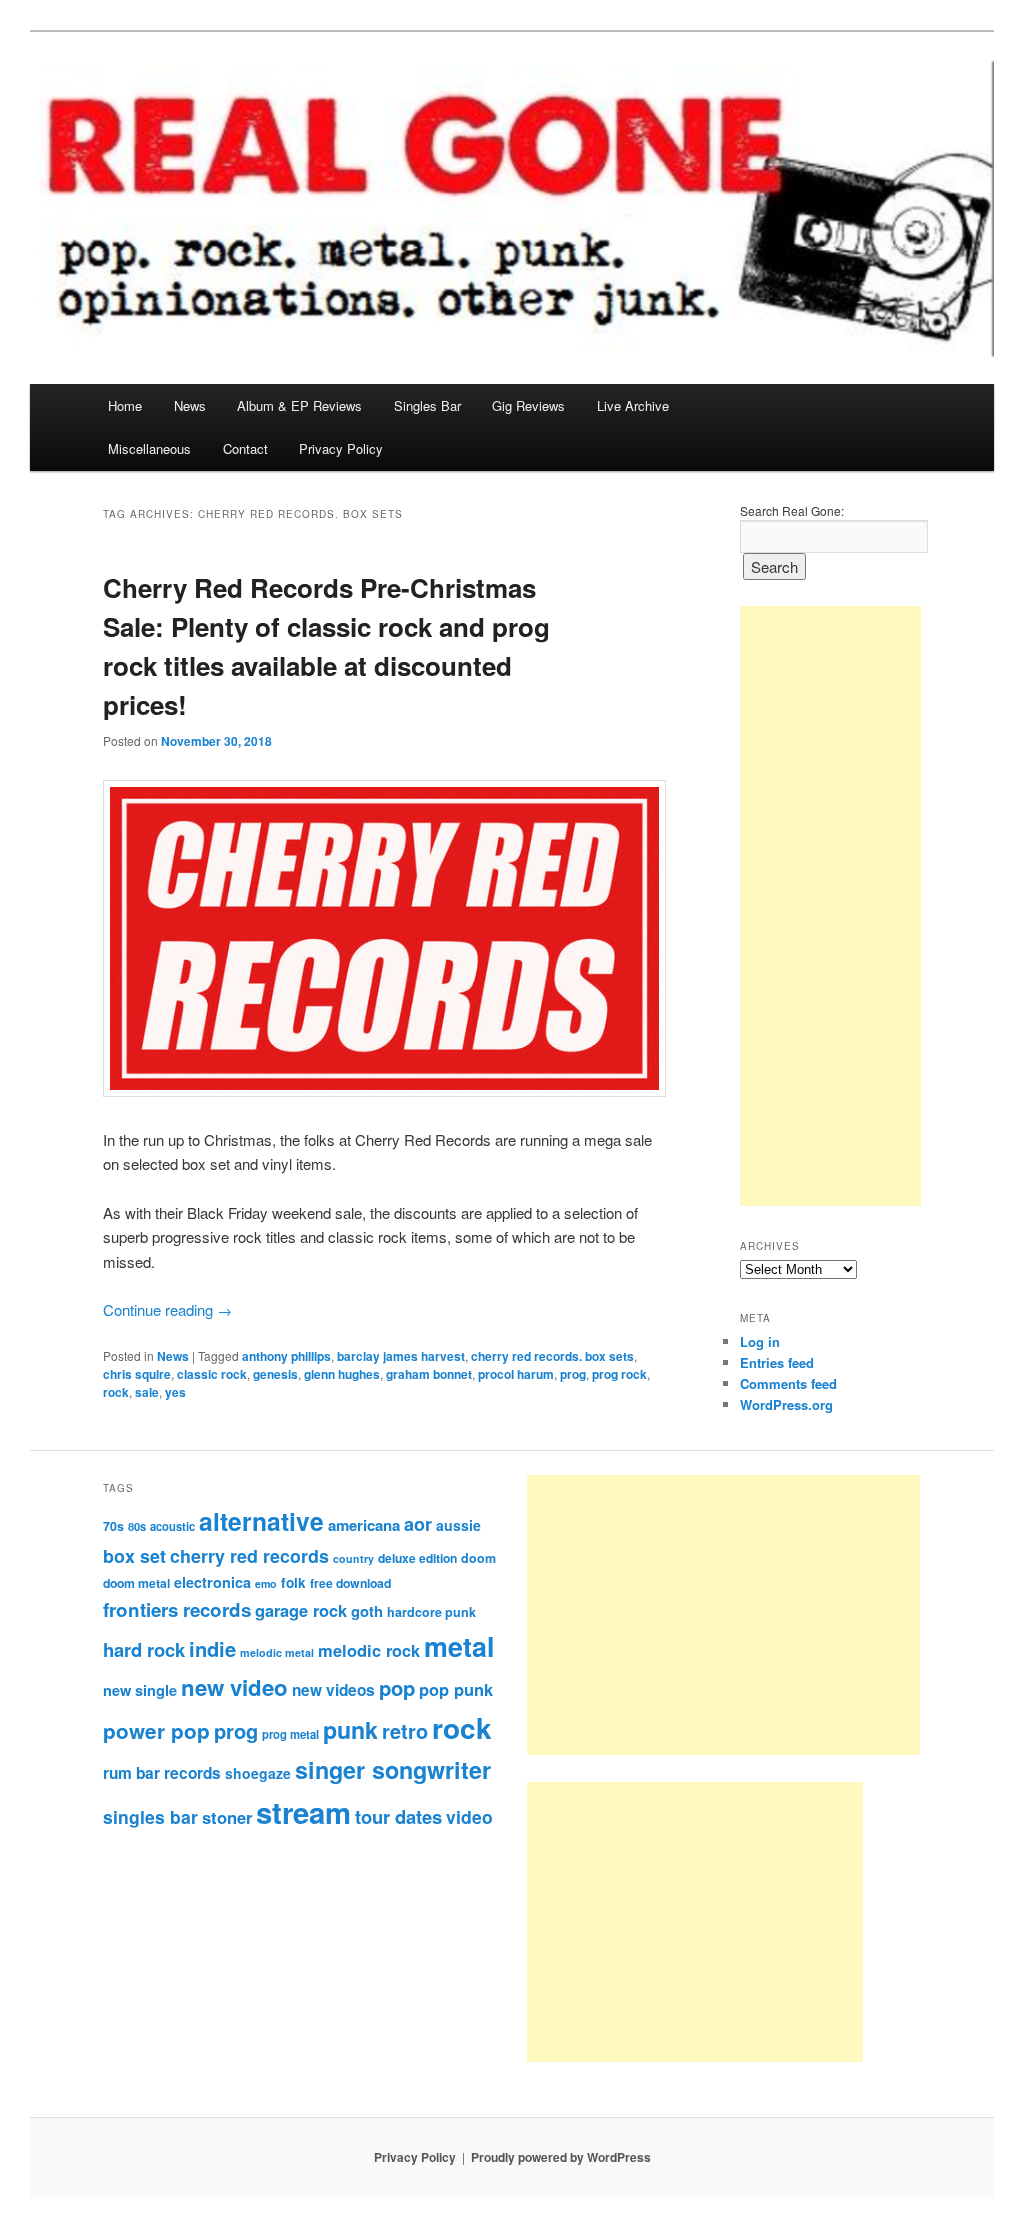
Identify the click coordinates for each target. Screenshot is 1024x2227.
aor (418, 1524)
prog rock (619, 1374)
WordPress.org (786, 1404)
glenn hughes (342, 1374)
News (190, 405)
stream (303, 1812)
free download (350, 1583)
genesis (275, 1374)
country (353, 1558)
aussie (458, 1525)
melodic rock (369, 1650)
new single (140, 1690)
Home (125, 405)
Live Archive (633, 405)
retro (405, 1731)
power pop (156, 1730)
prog (573, 1374)
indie (212, 1648)
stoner (227, 1817)
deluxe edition (417, 1558)
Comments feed (788, 1383)
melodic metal (277, 1652)
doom (478, 1558)
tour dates (398, 1816)
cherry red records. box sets (552, 1356)
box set (134, 1555)
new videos (333, 1690)
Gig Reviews (528, 405)
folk (293, 1582)
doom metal (136, 1583)
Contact (245, 448)
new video (234, 1687)
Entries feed (777, 1362)
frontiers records (177, 1609)
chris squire (137, 1374)
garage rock (301, 1610)
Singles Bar (427, 405)
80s (137, 1526)
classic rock (212, 1374)
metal (459, 1646)
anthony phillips (286, 1356)
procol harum (516, 1374)
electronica (212, 1582)
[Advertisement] (830, 906)
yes (175, 1392)
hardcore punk (431, 1612)
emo (266, 1583)
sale (147, 1392)
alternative (261, 1521)
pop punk (456, 1689)
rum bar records (162, 1773)
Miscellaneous (149, 448)
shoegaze (258, 1773)
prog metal (290, 1734)
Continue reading (167, 1309)
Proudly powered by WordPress (561, 2157)
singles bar (150, 1816)
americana (364, 1525)
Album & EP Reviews (299, 405)
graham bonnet (429, 1374)
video (469, 1816)
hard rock (144, 1649)
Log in (760, 1341)
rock (116, 1392)
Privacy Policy (341, 448)
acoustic (172, 1526)
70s (113, 1526)
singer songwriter (393, 1769)
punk (350, 1729)
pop (397, 1687)
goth (367, 1611)
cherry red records (249, 1555)
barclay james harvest (401, 1356)
